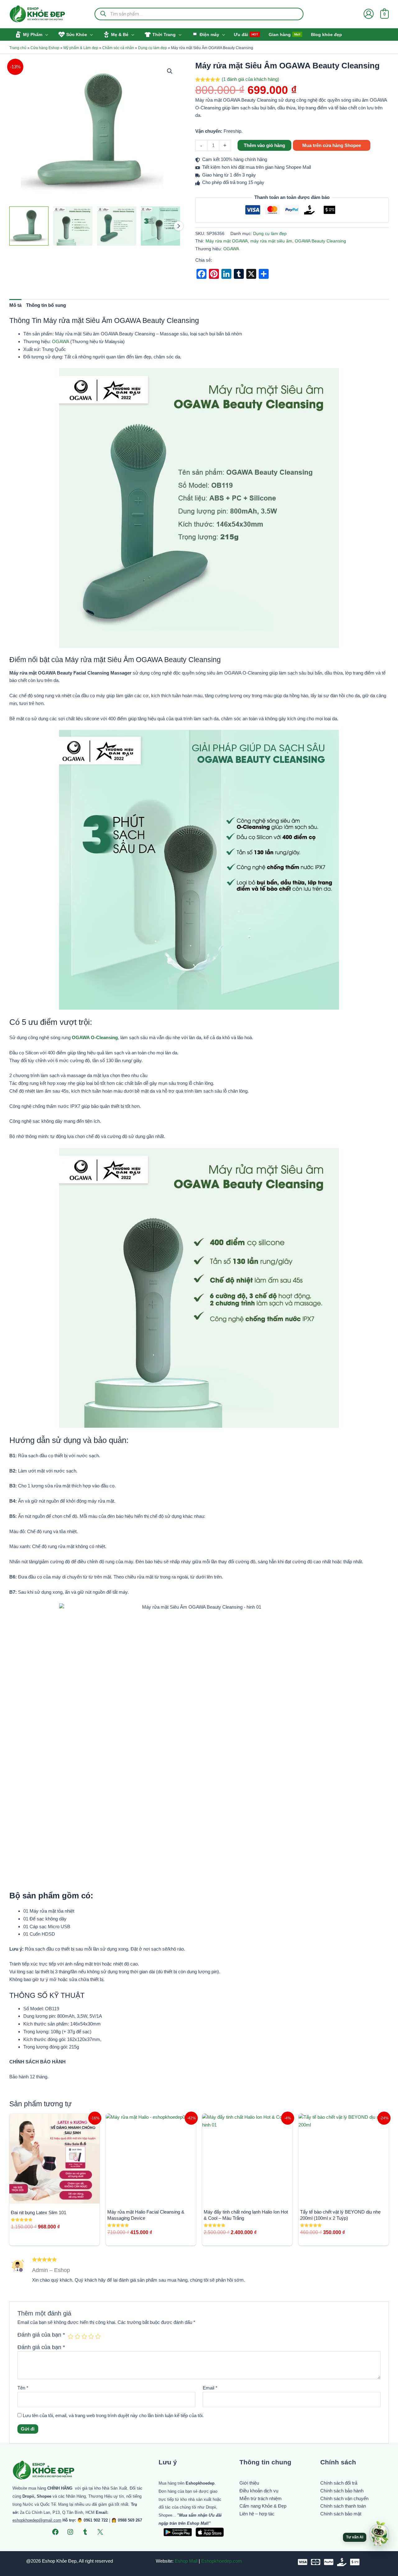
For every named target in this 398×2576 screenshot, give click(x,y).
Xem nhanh (55, 2198)
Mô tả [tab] (15, 305)
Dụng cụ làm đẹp (153, 48)
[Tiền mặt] (342, 2562)
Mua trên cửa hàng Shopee (332, 145)
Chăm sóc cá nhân (118, 48)
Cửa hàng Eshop (45, 48)
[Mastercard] (316, 2562)
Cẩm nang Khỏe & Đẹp (263, 2506)
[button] (45, 35)
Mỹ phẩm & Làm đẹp (81, 48)
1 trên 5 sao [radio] (71, 2336)
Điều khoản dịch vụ (259, 2491)
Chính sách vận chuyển (344, 2498)
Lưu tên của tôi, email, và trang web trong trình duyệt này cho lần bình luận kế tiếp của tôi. (113, 2415)
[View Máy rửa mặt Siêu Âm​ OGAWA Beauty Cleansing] (29, 226)
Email (210, 2388)
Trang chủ (18, 48)
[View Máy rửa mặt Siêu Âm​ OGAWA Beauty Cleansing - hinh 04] (160, 226)
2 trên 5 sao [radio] (77, 2336)
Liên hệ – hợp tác (257, 2514)
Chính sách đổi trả (339, 2483)
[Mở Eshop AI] (379, 2534)
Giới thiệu (249, 2483)
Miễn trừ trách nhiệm (261, 2498)
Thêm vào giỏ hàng (264, 145)
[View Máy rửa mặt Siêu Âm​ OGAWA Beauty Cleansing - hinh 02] (73, 226)
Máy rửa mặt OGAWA (227, 241)
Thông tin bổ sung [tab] (46, 305)
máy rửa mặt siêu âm (271, 241)
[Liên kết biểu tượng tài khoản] (369, 14)
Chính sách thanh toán (343, 2506)
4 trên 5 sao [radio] (91, 2336)
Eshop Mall (186, 2561)
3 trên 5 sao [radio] (84, 2336)
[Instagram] (70, 2532)
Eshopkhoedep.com (222, 2561)
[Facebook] (55, 2532)
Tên (23, 2388)
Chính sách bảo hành (342, 2491)
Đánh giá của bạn (41, 2335)
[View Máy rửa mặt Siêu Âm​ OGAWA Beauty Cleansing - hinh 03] (117, 226)
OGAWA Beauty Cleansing (320, 241)
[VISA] (303, 2562)
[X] (100, 2532)
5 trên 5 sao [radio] (98, 2336)
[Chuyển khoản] (355, 2562)
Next (178, 226)
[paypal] (329, 2562)
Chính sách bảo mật (341, 2514)
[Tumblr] (85, 2532)
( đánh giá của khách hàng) (250, 79)
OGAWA (231, 249)
